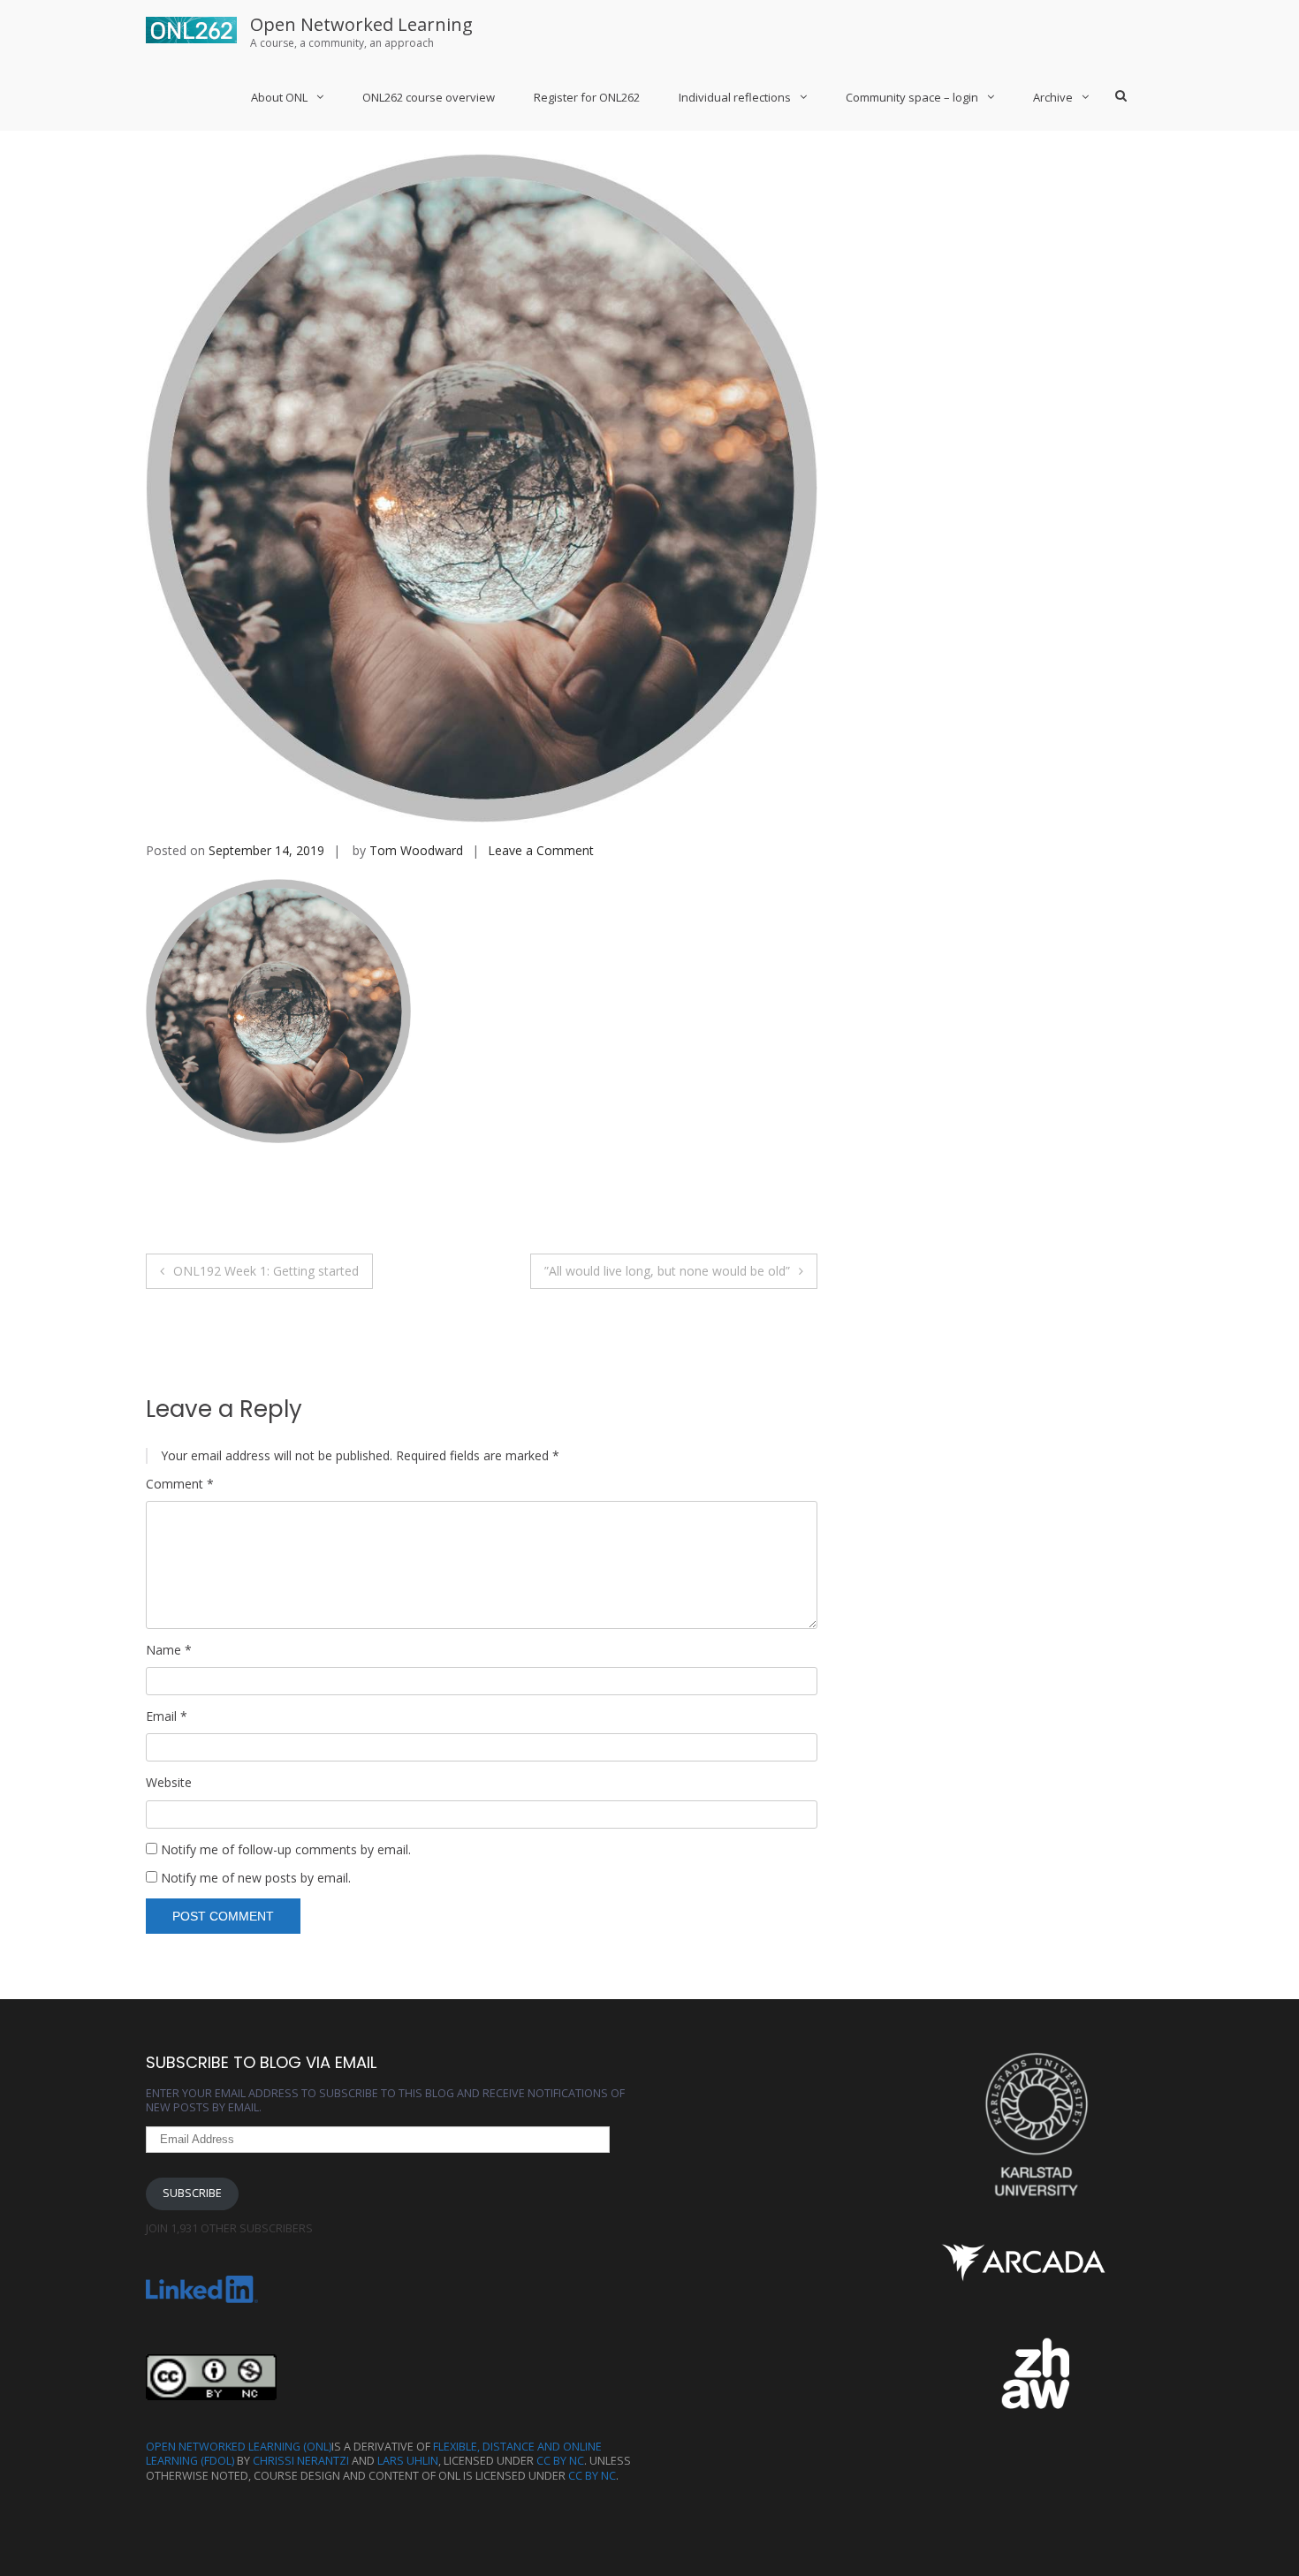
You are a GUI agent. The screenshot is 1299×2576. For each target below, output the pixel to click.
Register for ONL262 (587, 97)
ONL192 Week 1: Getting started (266, 1271)
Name (169, 1650)
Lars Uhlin (408, 2461)
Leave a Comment (541, 850)
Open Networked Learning (361, 24)
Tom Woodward (416, 850)
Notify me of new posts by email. (256, 1878)
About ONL (279, 97)
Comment (180, 1484)
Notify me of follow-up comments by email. (286, 1849)
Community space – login (912, 97)
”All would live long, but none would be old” (667, 1271)
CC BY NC (560, 2461)
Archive (1053, 97)
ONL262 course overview (429, 97)
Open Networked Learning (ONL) (239, 2447)
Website (169, 1783)
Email (167, 1716)
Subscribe (192, 2193)
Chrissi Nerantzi (301, 2461)
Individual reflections (735, 97)
